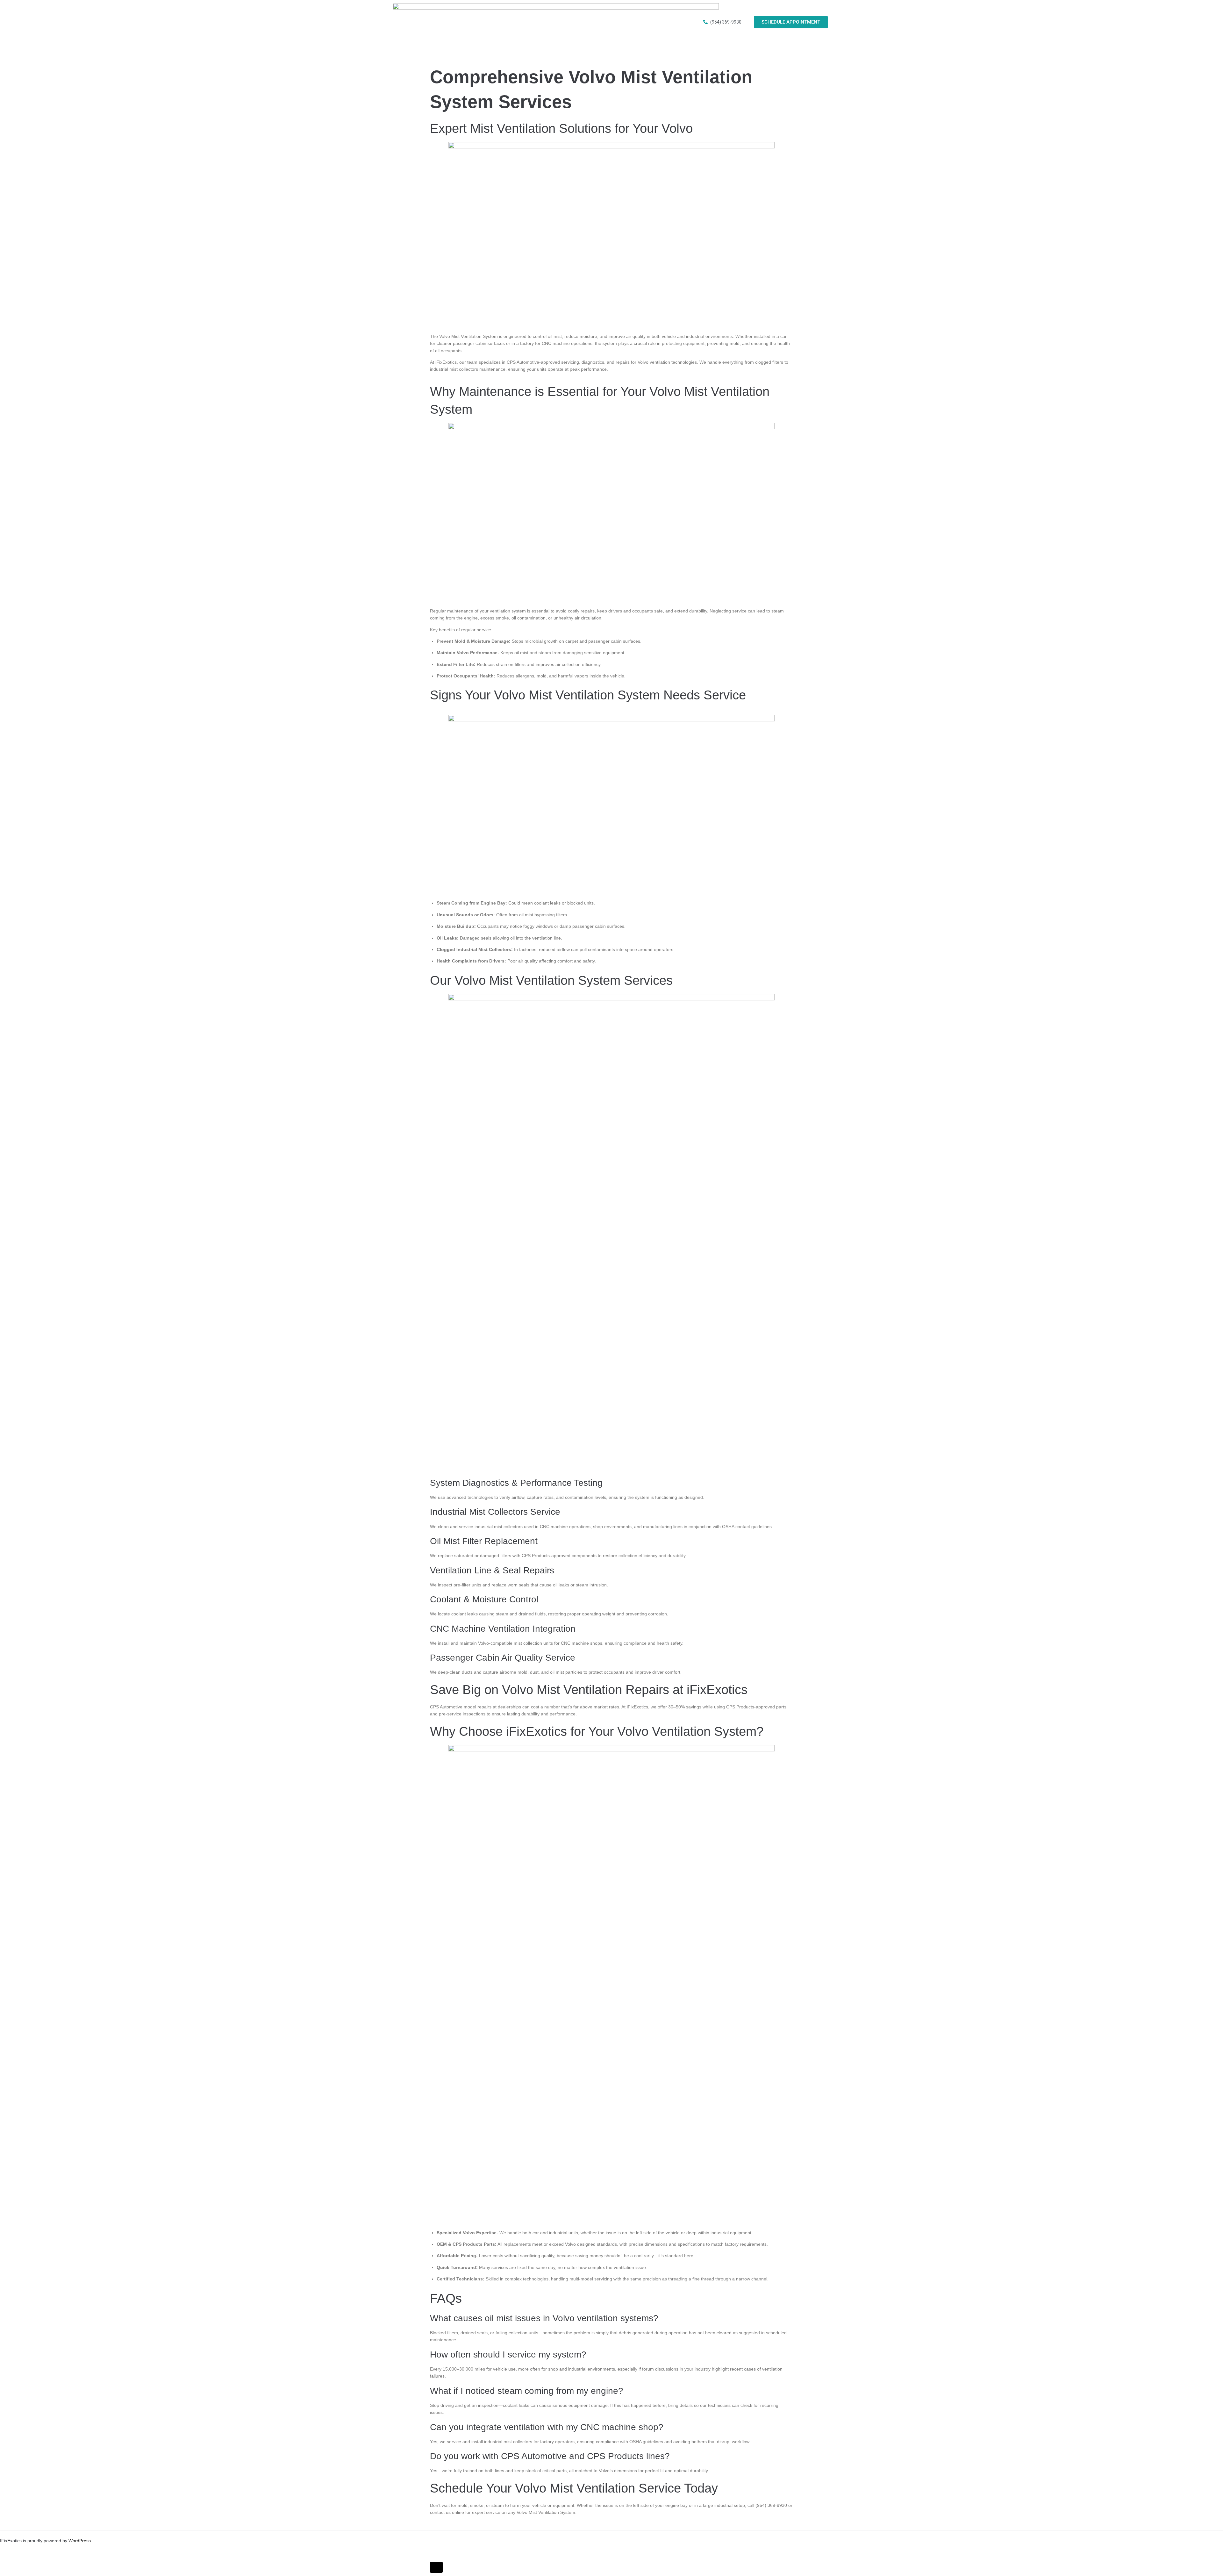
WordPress (80, 2541)
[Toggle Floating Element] (436, 2567)
